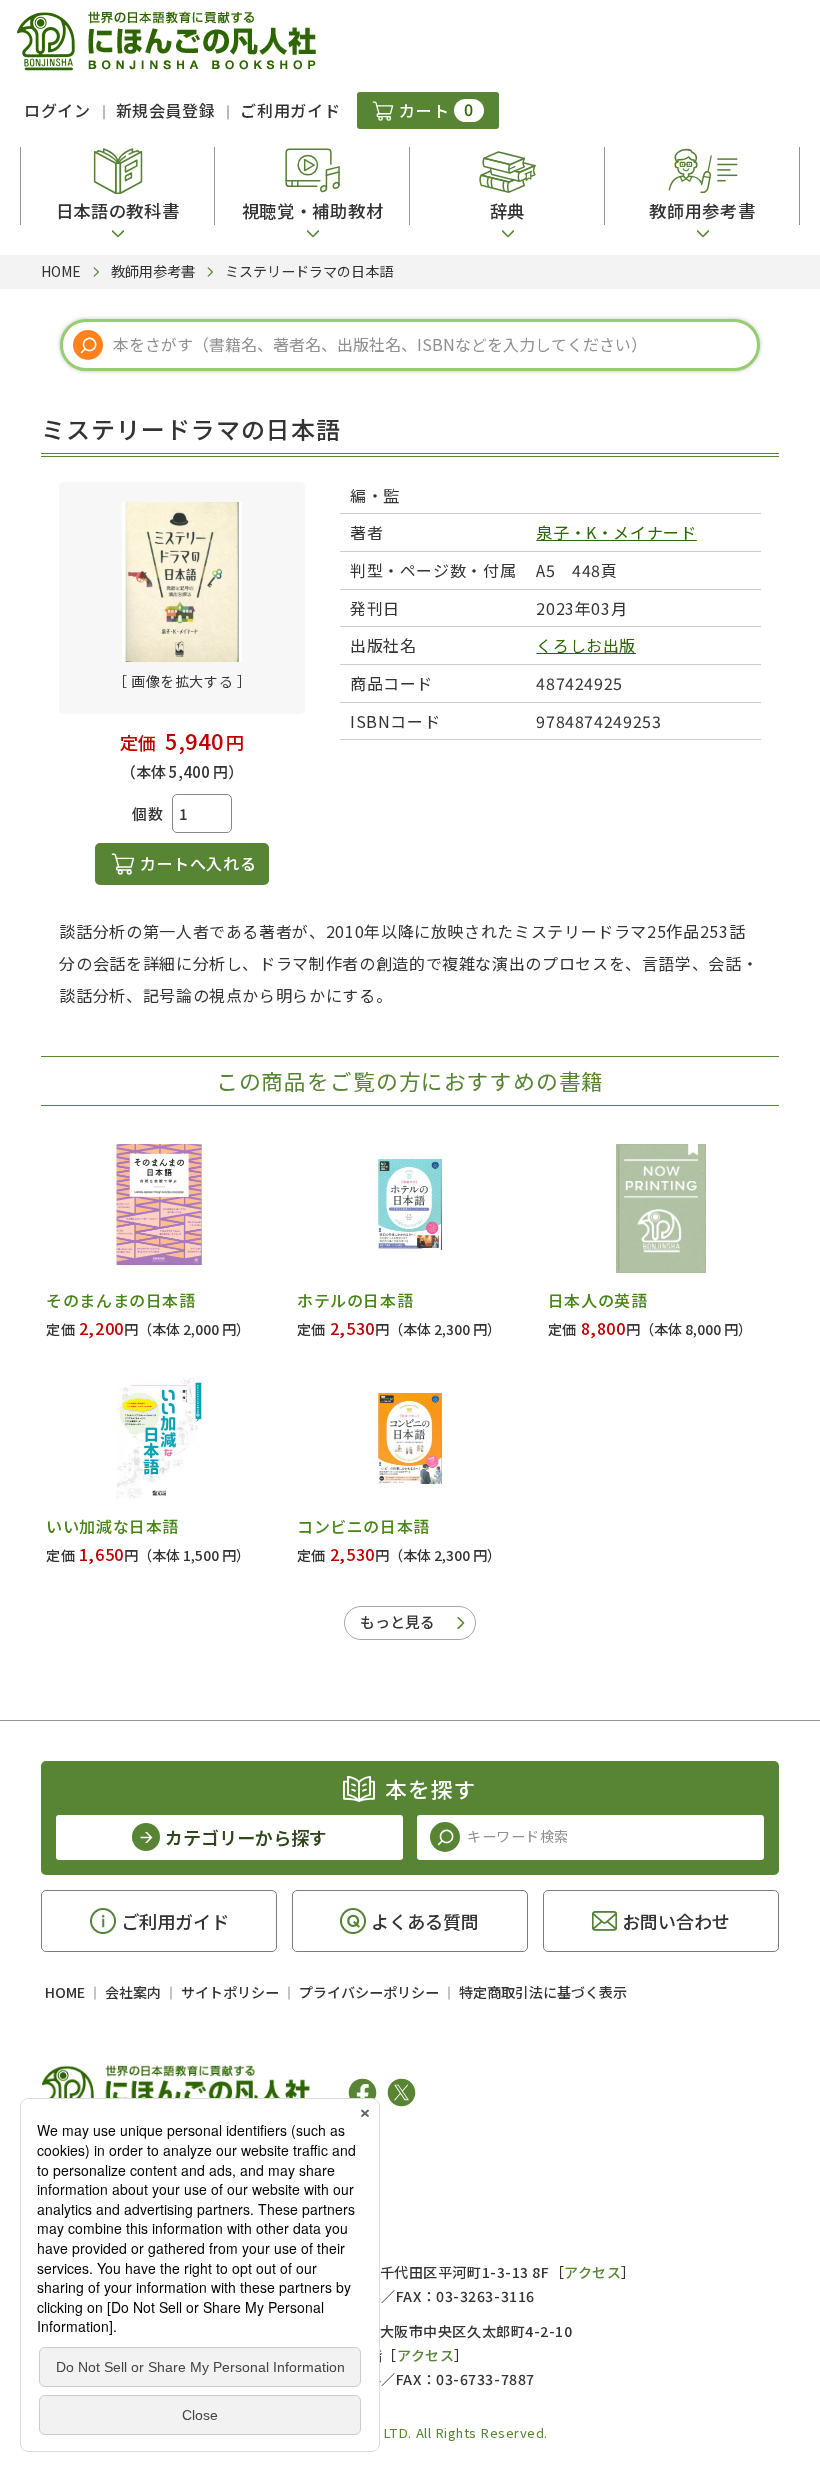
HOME (65, 1992)
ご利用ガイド (290, 110)
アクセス (592, 2272)
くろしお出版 (586, 645)
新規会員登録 (166, 110)
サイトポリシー (230, 1992)
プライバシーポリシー (369, 1992)
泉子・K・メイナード (616, 532)
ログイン (57, 110)
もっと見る (397, 1621)
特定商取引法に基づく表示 (543, 1992)
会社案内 (133, 1992)
